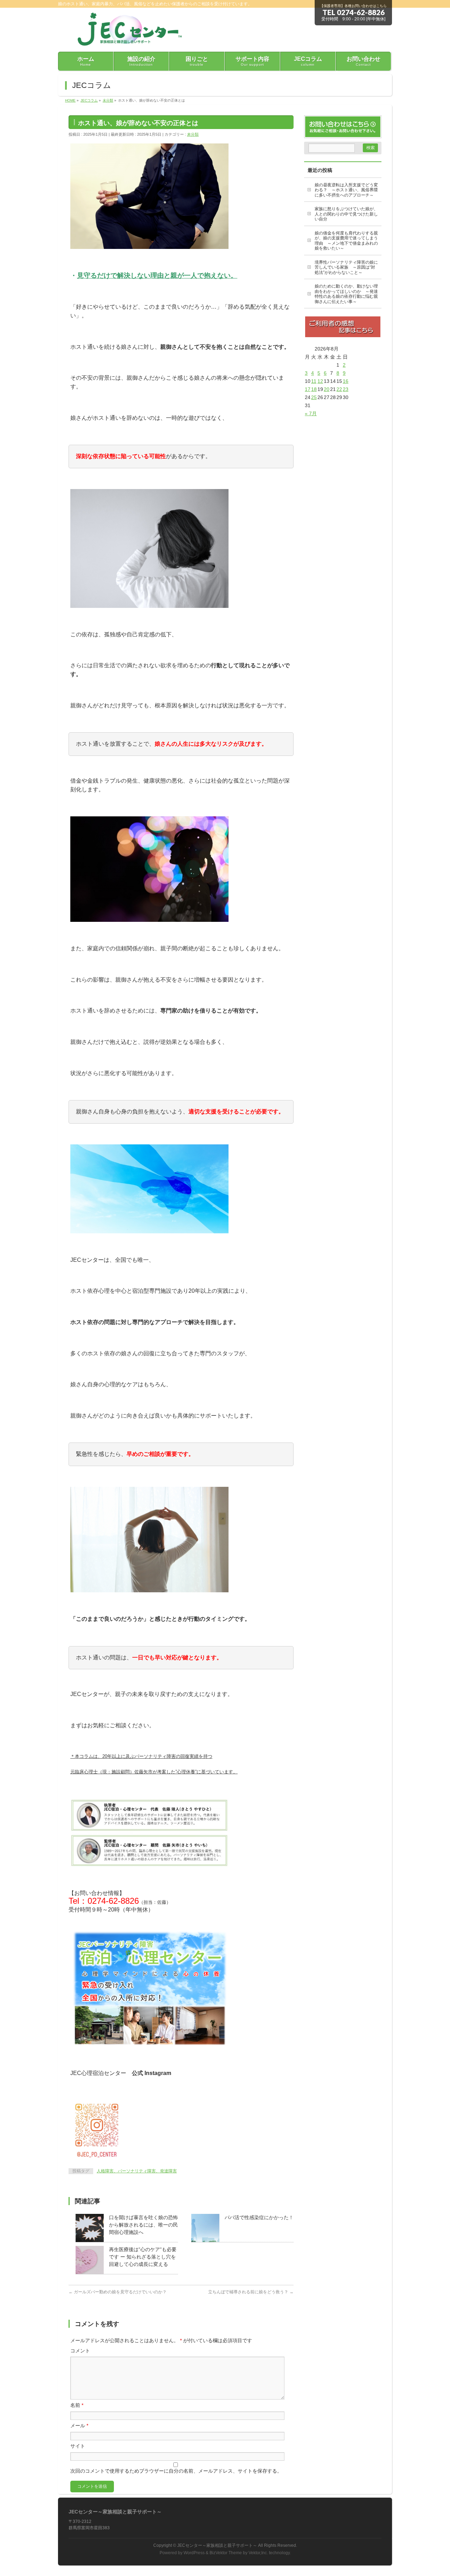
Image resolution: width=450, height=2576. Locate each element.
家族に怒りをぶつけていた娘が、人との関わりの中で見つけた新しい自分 (346, 214)
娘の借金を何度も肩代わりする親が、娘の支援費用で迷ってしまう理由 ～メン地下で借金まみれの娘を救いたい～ (346, 241)
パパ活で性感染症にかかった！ (259, 2217)
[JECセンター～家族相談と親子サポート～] (126, 38)
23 (346, 389)
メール (79, 2426)
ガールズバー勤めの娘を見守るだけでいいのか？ (118, 2292)
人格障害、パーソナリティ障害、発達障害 (137, 2171)
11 (314, 381)
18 (314, 389)
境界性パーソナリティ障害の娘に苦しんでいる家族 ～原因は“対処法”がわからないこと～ (346, 267)
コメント (80, 2351)
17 (308, 389)
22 (339, 389)
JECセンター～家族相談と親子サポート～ (217, 2545)
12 (320, 381)
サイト (78, 2446)
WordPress (194, 2553)
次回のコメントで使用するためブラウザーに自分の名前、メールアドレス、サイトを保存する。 (176, 2471)
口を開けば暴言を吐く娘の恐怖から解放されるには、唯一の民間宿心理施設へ (143, 2225)
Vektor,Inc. (258, 2553)
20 (327, 389)
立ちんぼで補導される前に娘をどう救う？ (251, 2292)
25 (314, 397)
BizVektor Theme (226, 2553)
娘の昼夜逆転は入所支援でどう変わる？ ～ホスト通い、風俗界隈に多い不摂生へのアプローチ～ (346, 190)
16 (346, 381)
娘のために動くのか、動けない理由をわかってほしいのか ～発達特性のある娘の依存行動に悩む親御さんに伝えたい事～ (346, 294)
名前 (77, 2405)
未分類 (193, 134)
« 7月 (311, 413)
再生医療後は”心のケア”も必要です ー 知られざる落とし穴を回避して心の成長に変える (143, 2257)
